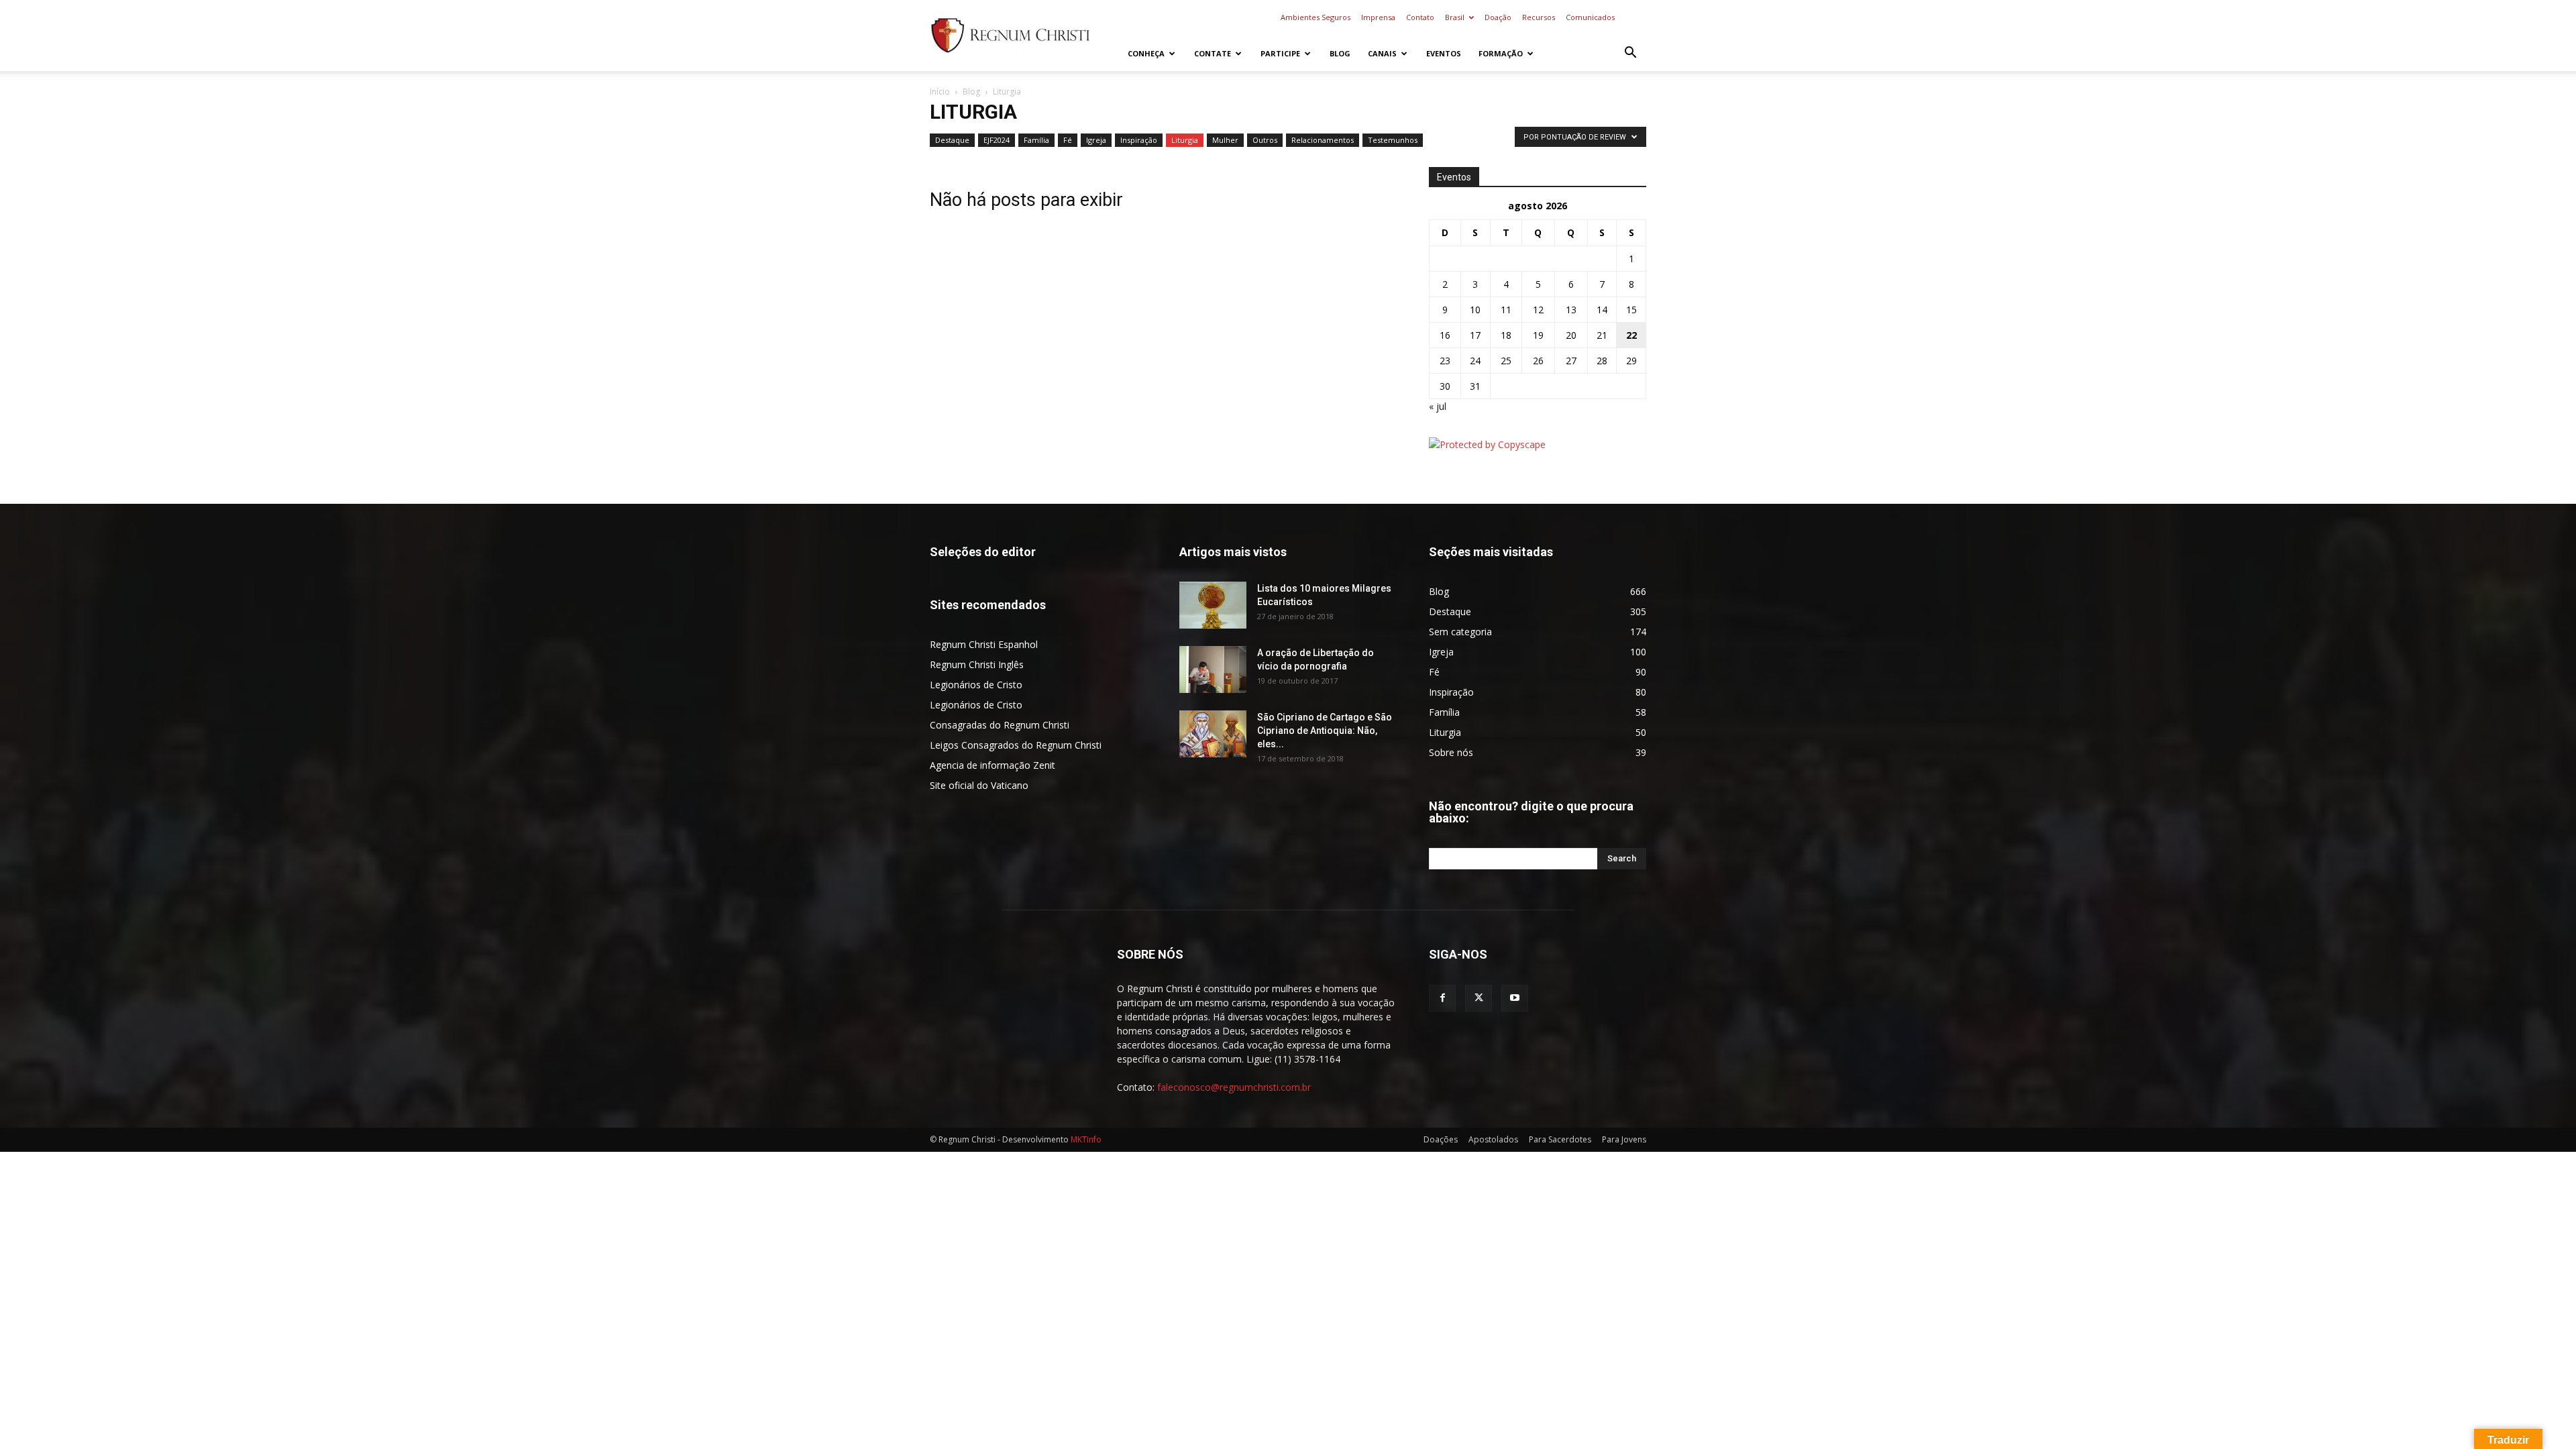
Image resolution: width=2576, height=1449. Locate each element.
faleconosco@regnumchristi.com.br (1234, 1087)
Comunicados (1590, 17)
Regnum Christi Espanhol (984, 644)
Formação (1501, 53)
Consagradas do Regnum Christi (1000, 725)
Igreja (1096, 140)
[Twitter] (1479, 998)
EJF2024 (997, 140)
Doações (1441, 1139)
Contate (1213, 53)
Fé (1068, 140)
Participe (1280, 53)
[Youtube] (1515, 998)
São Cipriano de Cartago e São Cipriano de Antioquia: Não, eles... (1325, 731)
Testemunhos (1393, 140)
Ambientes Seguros (1316, 17)
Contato (1420, 17)
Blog (1340, 53)
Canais (1382, 53)
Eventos (1444, 53)
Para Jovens (1624, 1139)
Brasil (1455, 17)
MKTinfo (1086, 1139)
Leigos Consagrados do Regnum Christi (1016, 745)
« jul (1438, 406)
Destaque (952, 140)
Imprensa (1378, 17)
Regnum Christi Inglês (977, 664)
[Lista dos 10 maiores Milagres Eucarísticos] (1213, 605)
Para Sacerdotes (1560, 1139)
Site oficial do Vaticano (979, 785)
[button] (1630, 54)
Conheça (1146, 53)
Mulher (1225, 140)
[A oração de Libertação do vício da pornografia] (1213, 669)
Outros (1265, 140)
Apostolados (1493, 1139)
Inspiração (1139, 140)
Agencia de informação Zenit (992, 765)
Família (1036, 140)
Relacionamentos (1323, 140)
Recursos (1539, 17)
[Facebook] (1442, 998)
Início (940, 92)
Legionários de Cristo (976, 685)
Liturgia (1185, 140)
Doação (1498, 17)
